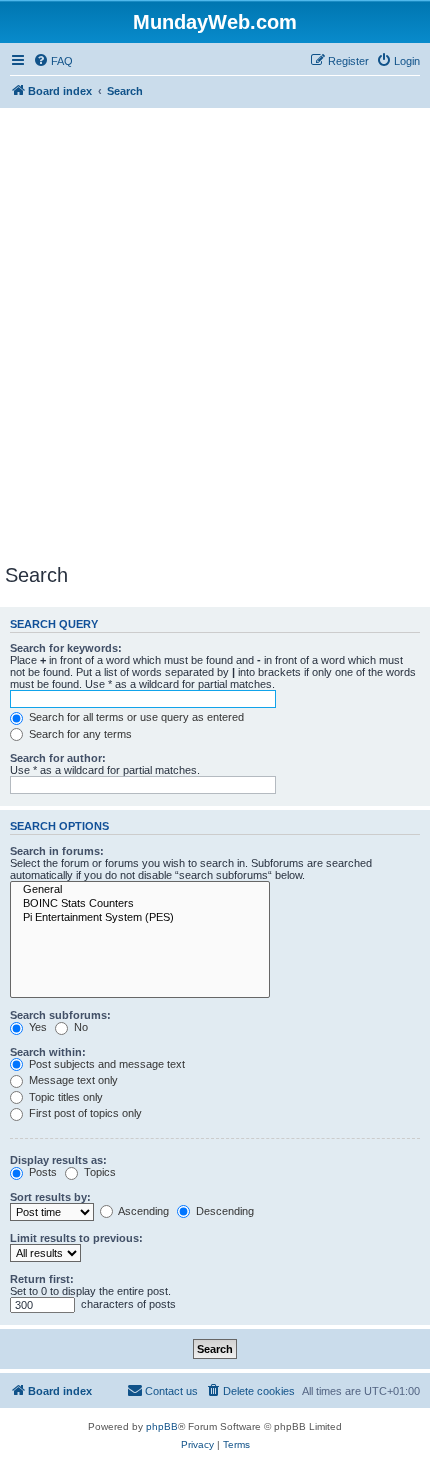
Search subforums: (60, 1015)
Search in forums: (57, 851)
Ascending (142, 1211)
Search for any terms (79, 734)
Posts (41, 1172)
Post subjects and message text (105, 1064)
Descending (223, 1211)
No (79, 1027)
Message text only (72, 1080)
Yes (36, 1027)
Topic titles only (64, 1097)
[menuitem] (53, 61)
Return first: (42, 1279)
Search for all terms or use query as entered (135, 717)
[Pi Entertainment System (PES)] (140, 918)
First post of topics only (84, 1113)
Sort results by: (50, 1197)
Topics (98, 1172)
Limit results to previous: (76, 1238)
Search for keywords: (66, 648)
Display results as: (58, 1160)
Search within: (48, 1052)
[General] (140, 890)
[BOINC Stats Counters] (140, 904)
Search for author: (58, 758)
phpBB (162, 1426)
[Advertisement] (215, 339)
